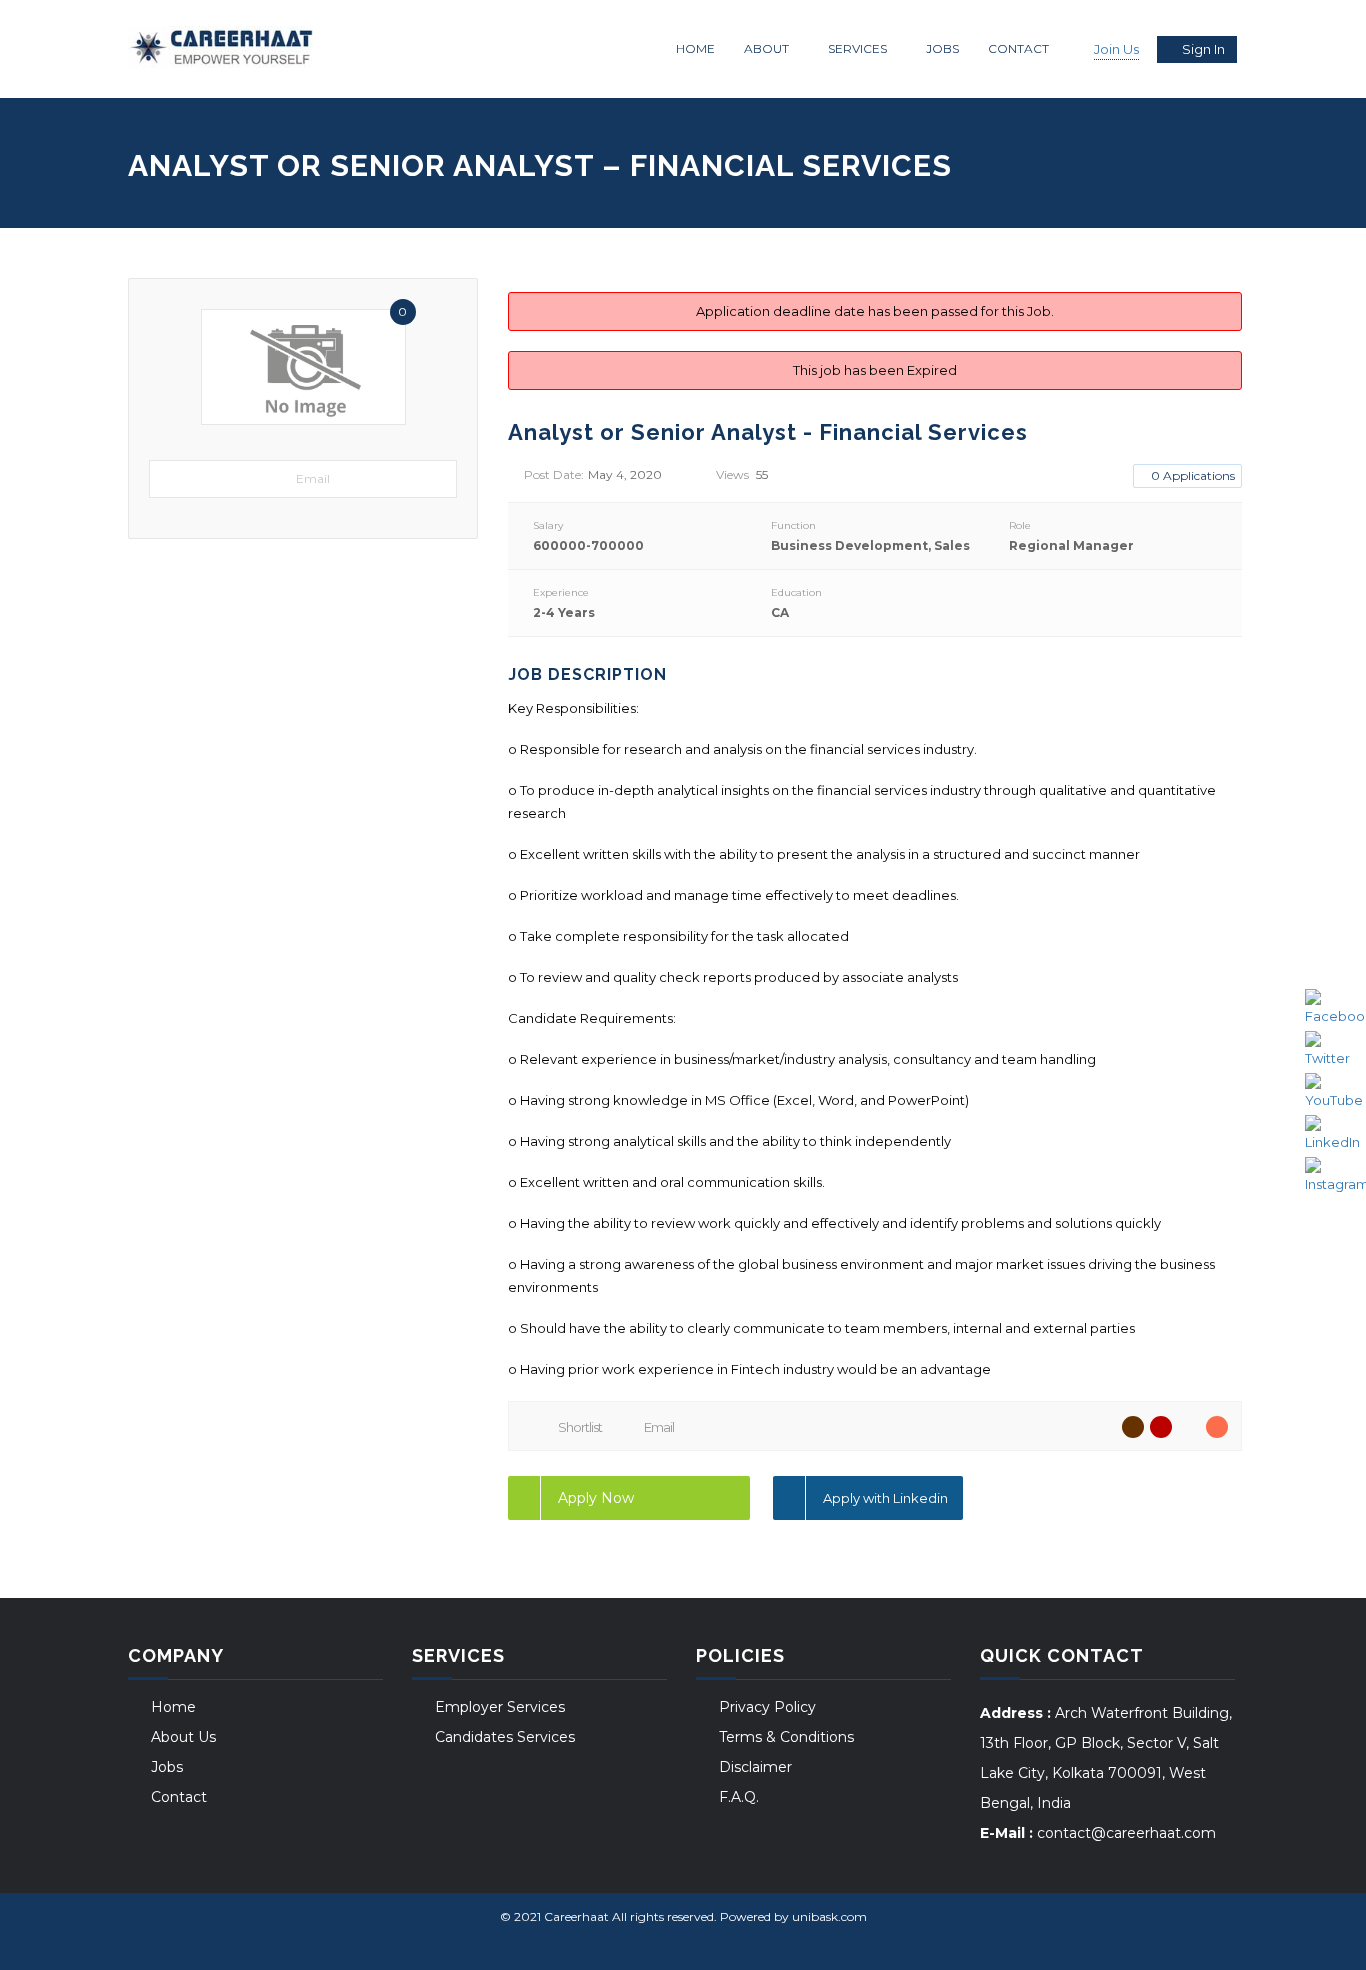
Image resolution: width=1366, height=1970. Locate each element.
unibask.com (829, 1916)
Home (695, 48)
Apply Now (596, 1498)
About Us (183, 1737)
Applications (1193, 475)
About (766, 48)
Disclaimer (755, 1767)
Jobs (942, 48)
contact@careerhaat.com (1126, 1833)
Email (313, 478)
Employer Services (500, 1707)
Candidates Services (505, 1737)
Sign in (1203, 49)
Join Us (1116, 49)
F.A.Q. (739, 1797)
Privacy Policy (767, 1707)
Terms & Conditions (786, 1737)
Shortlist (580, 1427)
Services (857, 48)
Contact (1018, 48)
